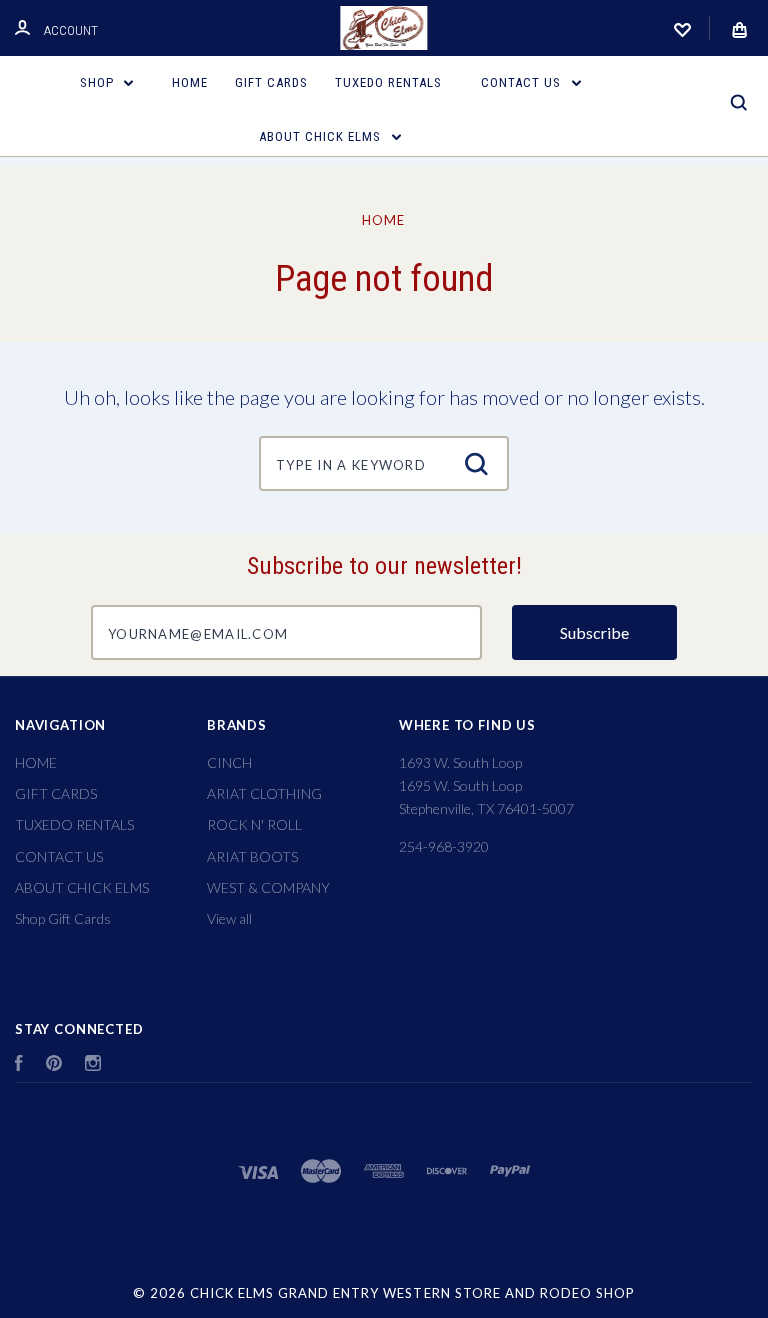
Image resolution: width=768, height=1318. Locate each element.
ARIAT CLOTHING (264, 793)
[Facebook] (19, 1065)
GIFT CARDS (271, 82)
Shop (99, 82)
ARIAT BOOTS (252, 856)
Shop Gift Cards (63, 918)
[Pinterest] (54, 1065)
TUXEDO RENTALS (388, 82)
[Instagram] (93, 1065)
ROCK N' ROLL (254, 824)
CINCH (229, 762)
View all (229, 918)
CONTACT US (523, 82)
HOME (190, 82)
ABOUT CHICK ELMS (322, 136)
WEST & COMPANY (268, 887)
